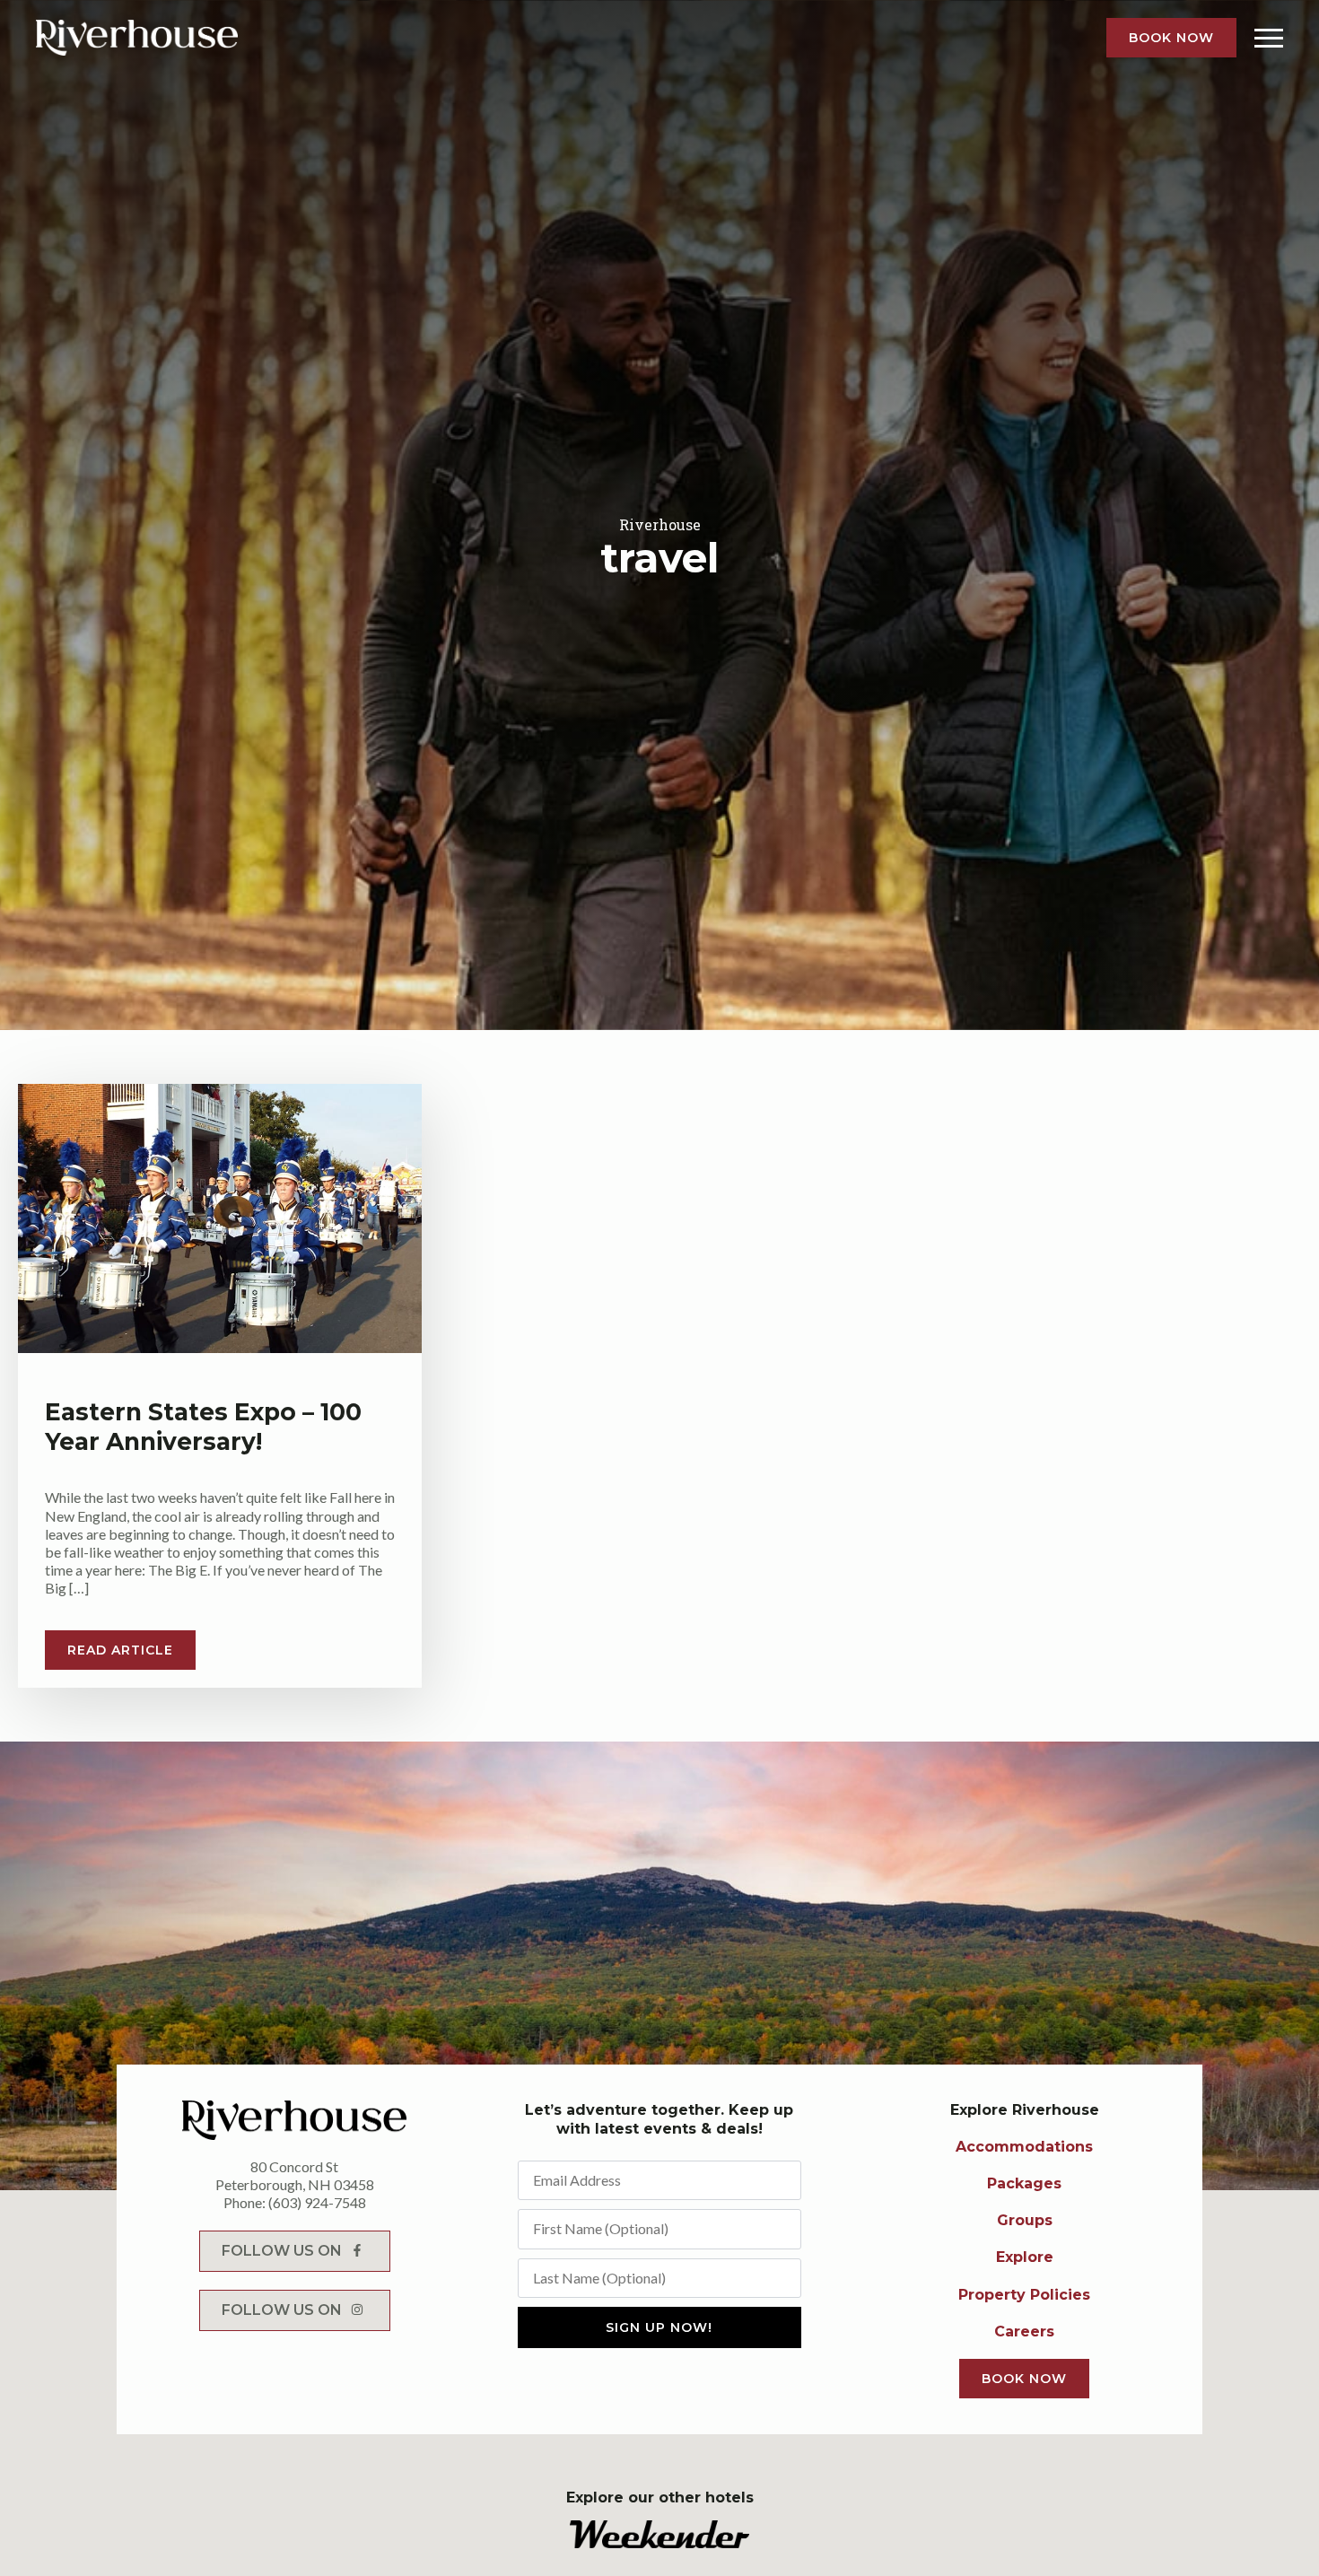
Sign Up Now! (659, 2327)
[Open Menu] (1269, 38)
